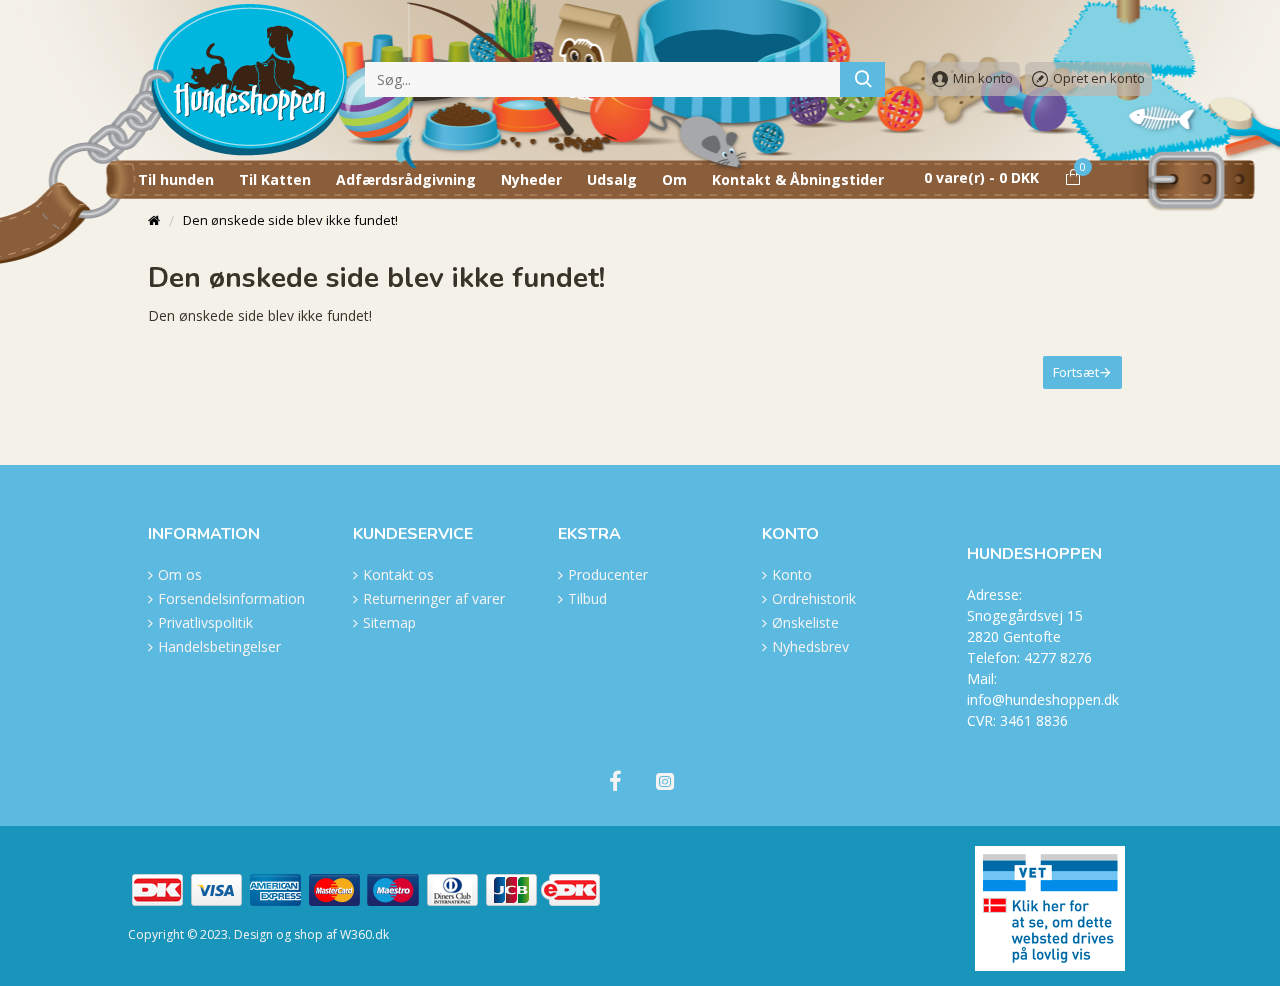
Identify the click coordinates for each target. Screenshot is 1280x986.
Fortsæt (1076, 372)
